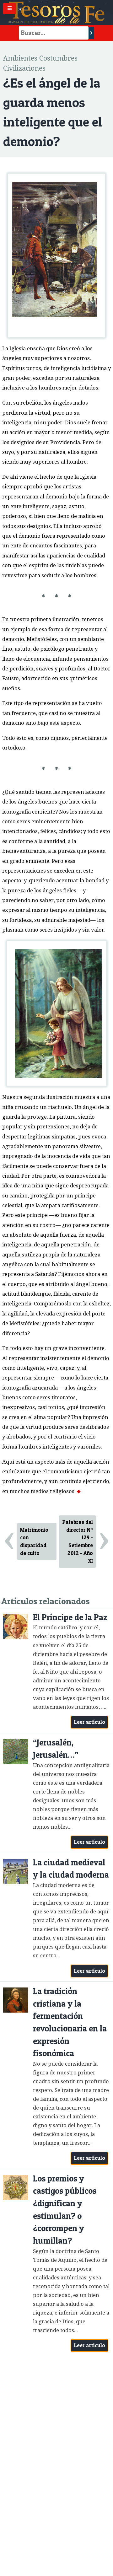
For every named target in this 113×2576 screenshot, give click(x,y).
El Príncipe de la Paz (70, 1617)
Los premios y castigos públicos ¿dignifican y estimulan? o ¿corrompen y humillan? (65, 2210)
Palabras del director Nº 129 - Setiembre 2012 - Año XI (78, 1541)
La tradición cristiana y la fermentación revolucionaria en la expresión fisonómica (70, 2022)
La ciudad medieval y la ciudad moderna (71, 1869)
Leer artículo (90, 1722)
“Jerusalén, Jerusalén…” (56, 1749)
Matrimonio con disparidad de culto (34, 1541)
